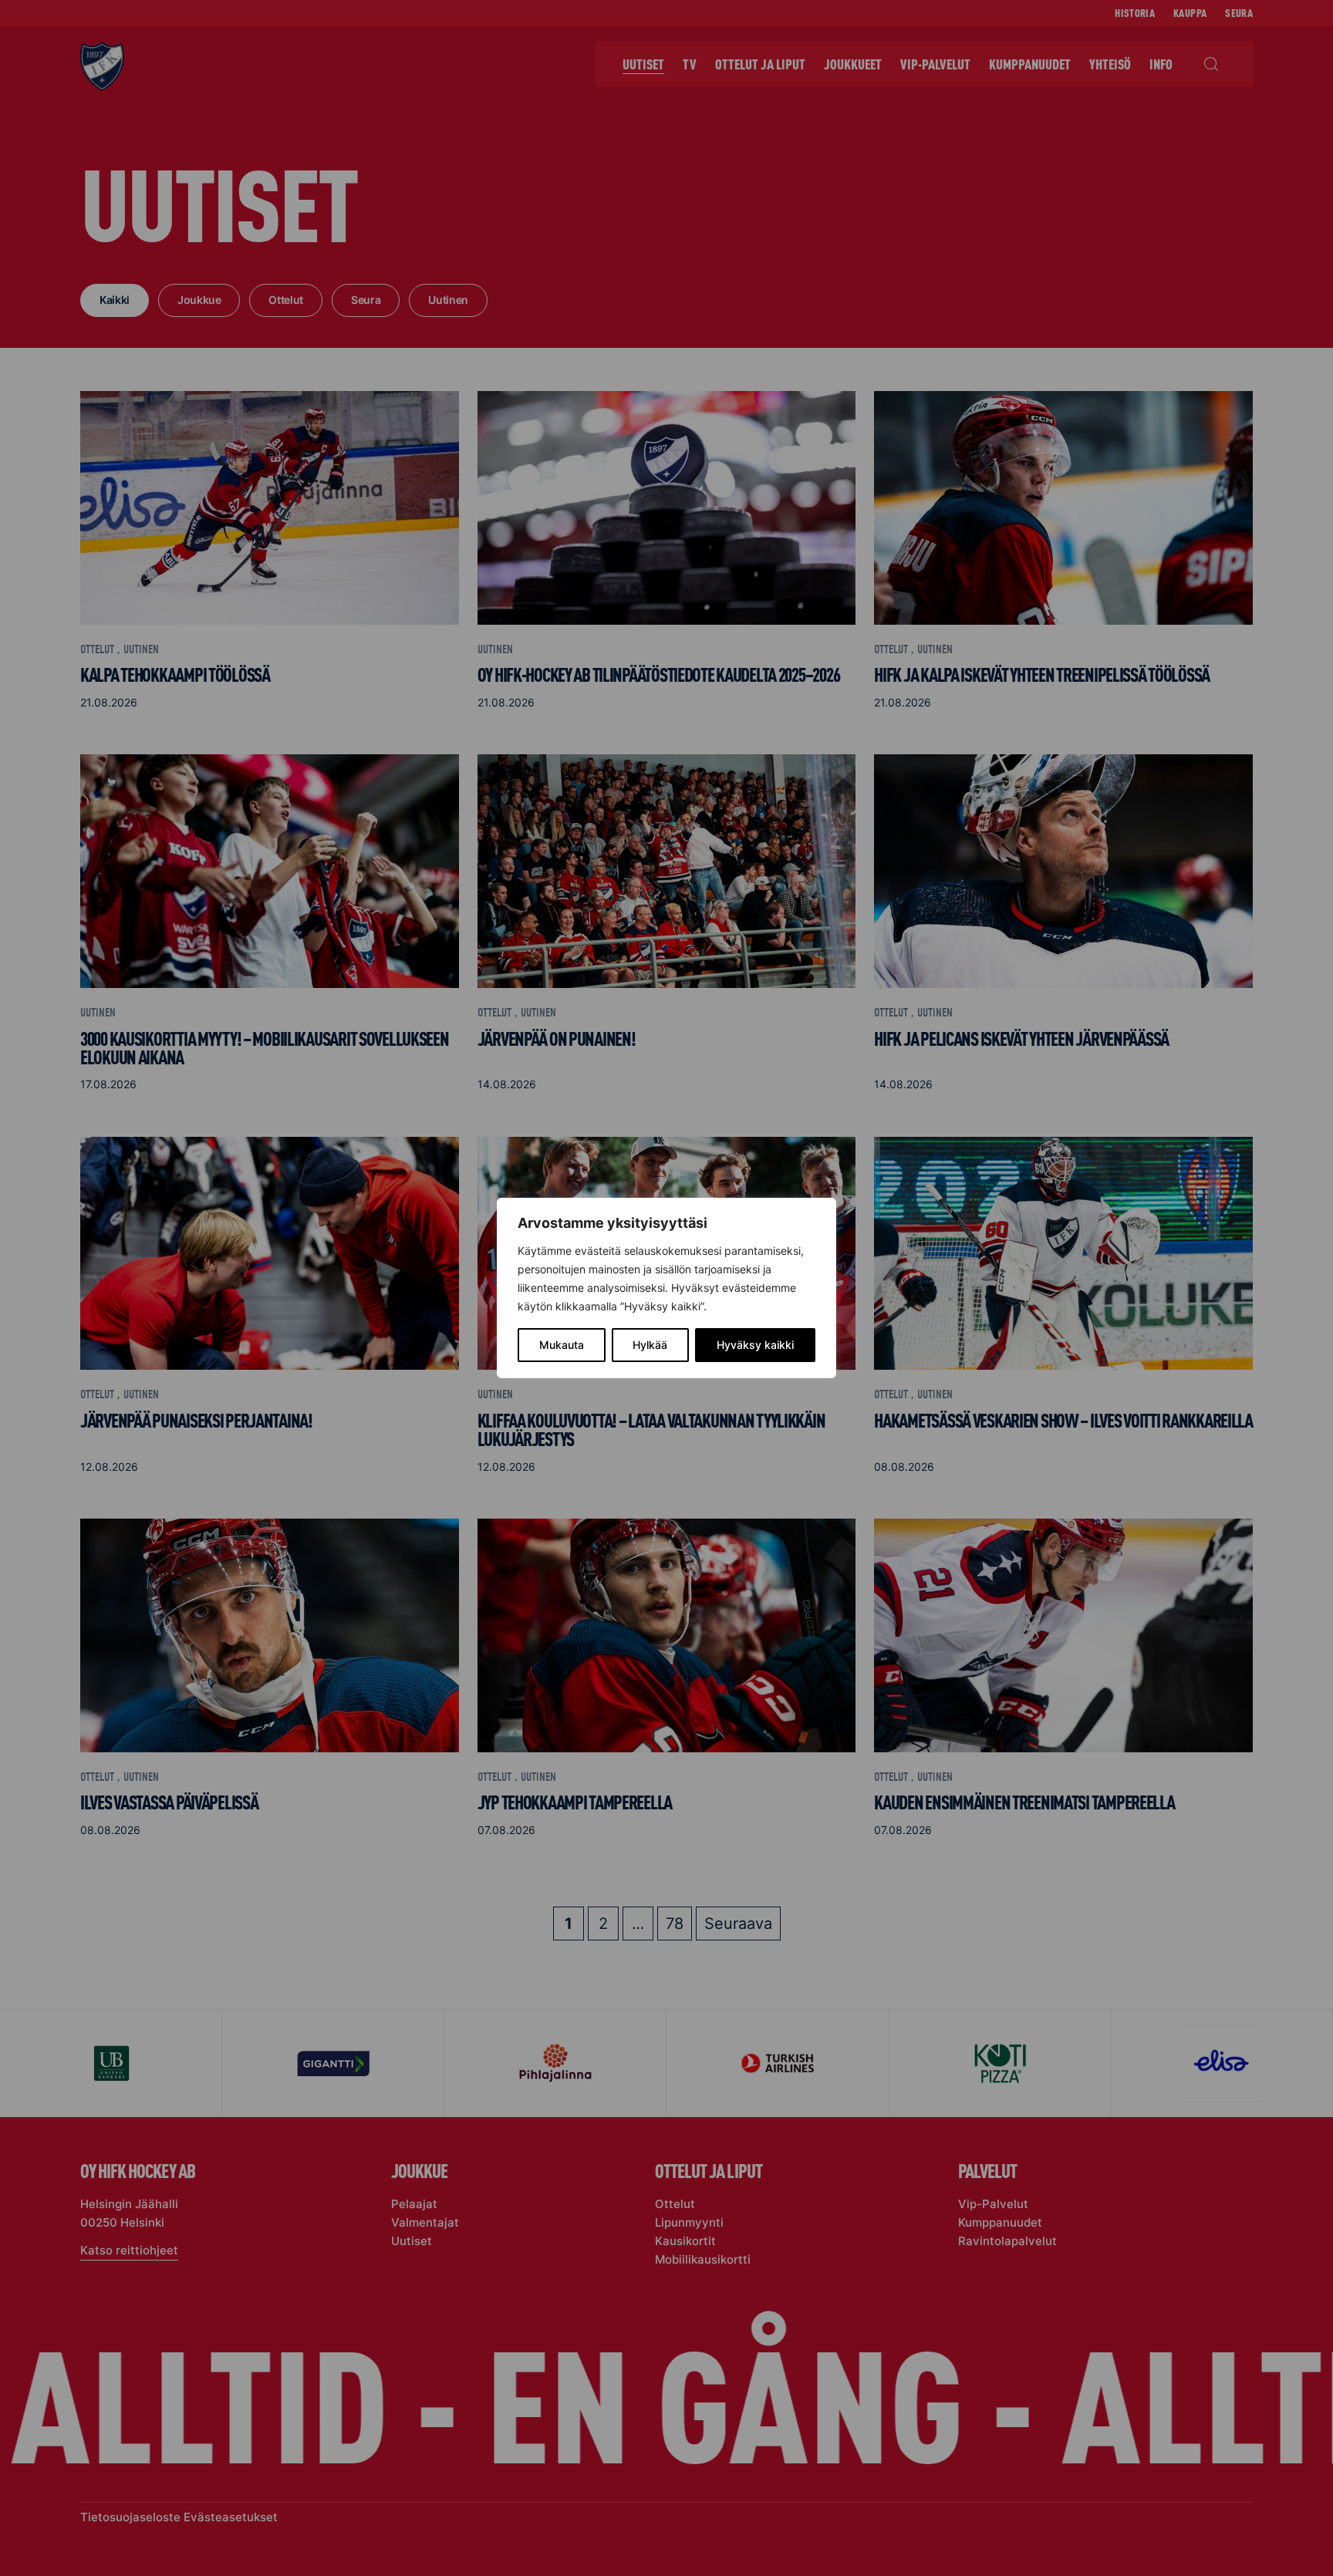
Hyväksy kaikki (755, 1345)
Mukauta (562, 1345)
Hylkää (650, 1345)
